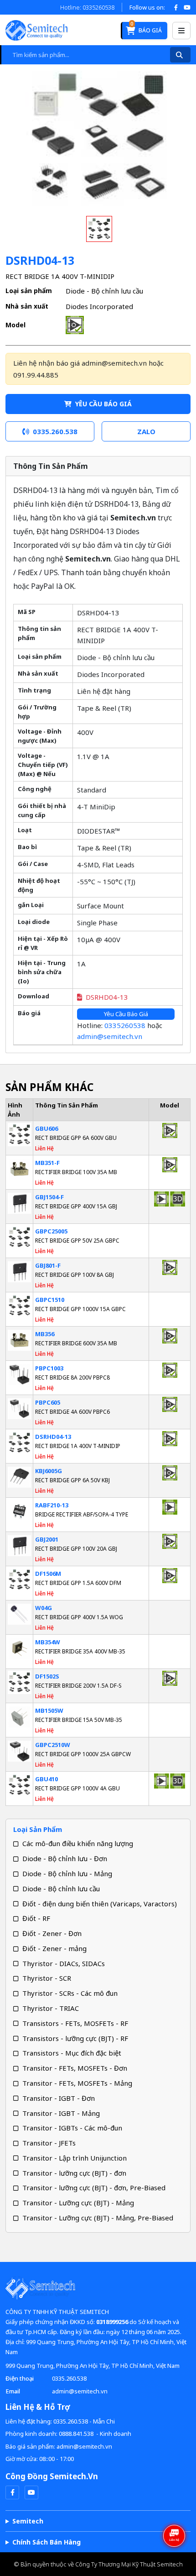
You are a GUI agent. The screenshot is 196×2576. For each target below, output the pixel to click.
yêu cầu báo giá (103, 404)
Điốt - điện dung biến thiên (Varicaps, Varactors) (100, 1904)
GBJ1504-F (49, 1197)
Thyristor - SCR (47, 1978)
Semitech (28, 2521)
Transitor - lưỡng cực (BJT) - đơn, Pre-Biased (94, 2188)
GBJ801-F (48, 1265)
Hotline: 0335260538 (87, 7)
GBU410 (46, 1779)
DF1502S (47, 1676)
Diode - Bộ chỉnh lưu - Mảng (67, 1873)
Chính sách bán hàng (46, 2542)
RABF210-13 (52, 1505)
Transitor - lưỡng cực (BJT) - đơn (74, 2173)
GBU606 (46, 1128)
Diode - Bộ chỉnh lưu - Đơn (65, 1858)
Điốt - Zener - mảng (54, 1948)
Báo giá (146, 28)
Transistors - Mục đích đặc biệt (72, 2053)
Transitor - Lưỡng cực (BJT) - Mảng (78, 2203)
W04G (44, 1608)
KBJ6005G (49, 1471)
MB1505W (49, 1710)
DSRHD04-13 (107, 997)
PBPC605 (48, 1402)
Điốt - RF (36, 1918)
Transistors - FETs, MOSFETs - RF (75, 2023)
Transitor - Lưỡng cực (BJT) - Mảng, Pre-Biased (98, 2218)
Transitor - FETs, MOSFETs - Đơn (75, 2068)
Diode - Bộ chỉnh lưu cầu (61, 1889)
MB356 (45, 1334)
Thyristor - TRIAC (51, 2008)
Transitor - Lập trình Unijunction (75, 2158)
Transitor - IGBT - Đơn (59, 2098)
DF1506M (48, 1574)
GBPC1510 (50, 1300)
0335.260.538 (69, 2378)
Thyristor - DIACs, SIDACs (64, 1963)
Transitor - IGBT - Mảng (61, 2113)
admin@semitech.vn (110, 1036)
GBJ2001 (47, 1539)
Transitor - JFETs (49, 2143)
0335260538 (125, 1025)
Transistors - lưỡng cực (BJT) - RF (75, 2038)
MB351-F (47, 1163)
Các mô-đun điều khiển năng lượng (78, 1843)
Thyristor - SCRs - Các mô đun (70, 1993)
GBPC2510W (53, 1745)
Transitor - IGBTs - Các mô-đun (72, 2128)
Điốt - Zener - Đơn (52, 1933)
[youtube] (31, 2492)
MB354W (48, 1642)
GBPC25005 (51, 1231)
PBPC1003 (49, 1368)
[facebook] (12, 2492)
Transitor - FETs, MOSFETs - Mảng (77, 2083)
